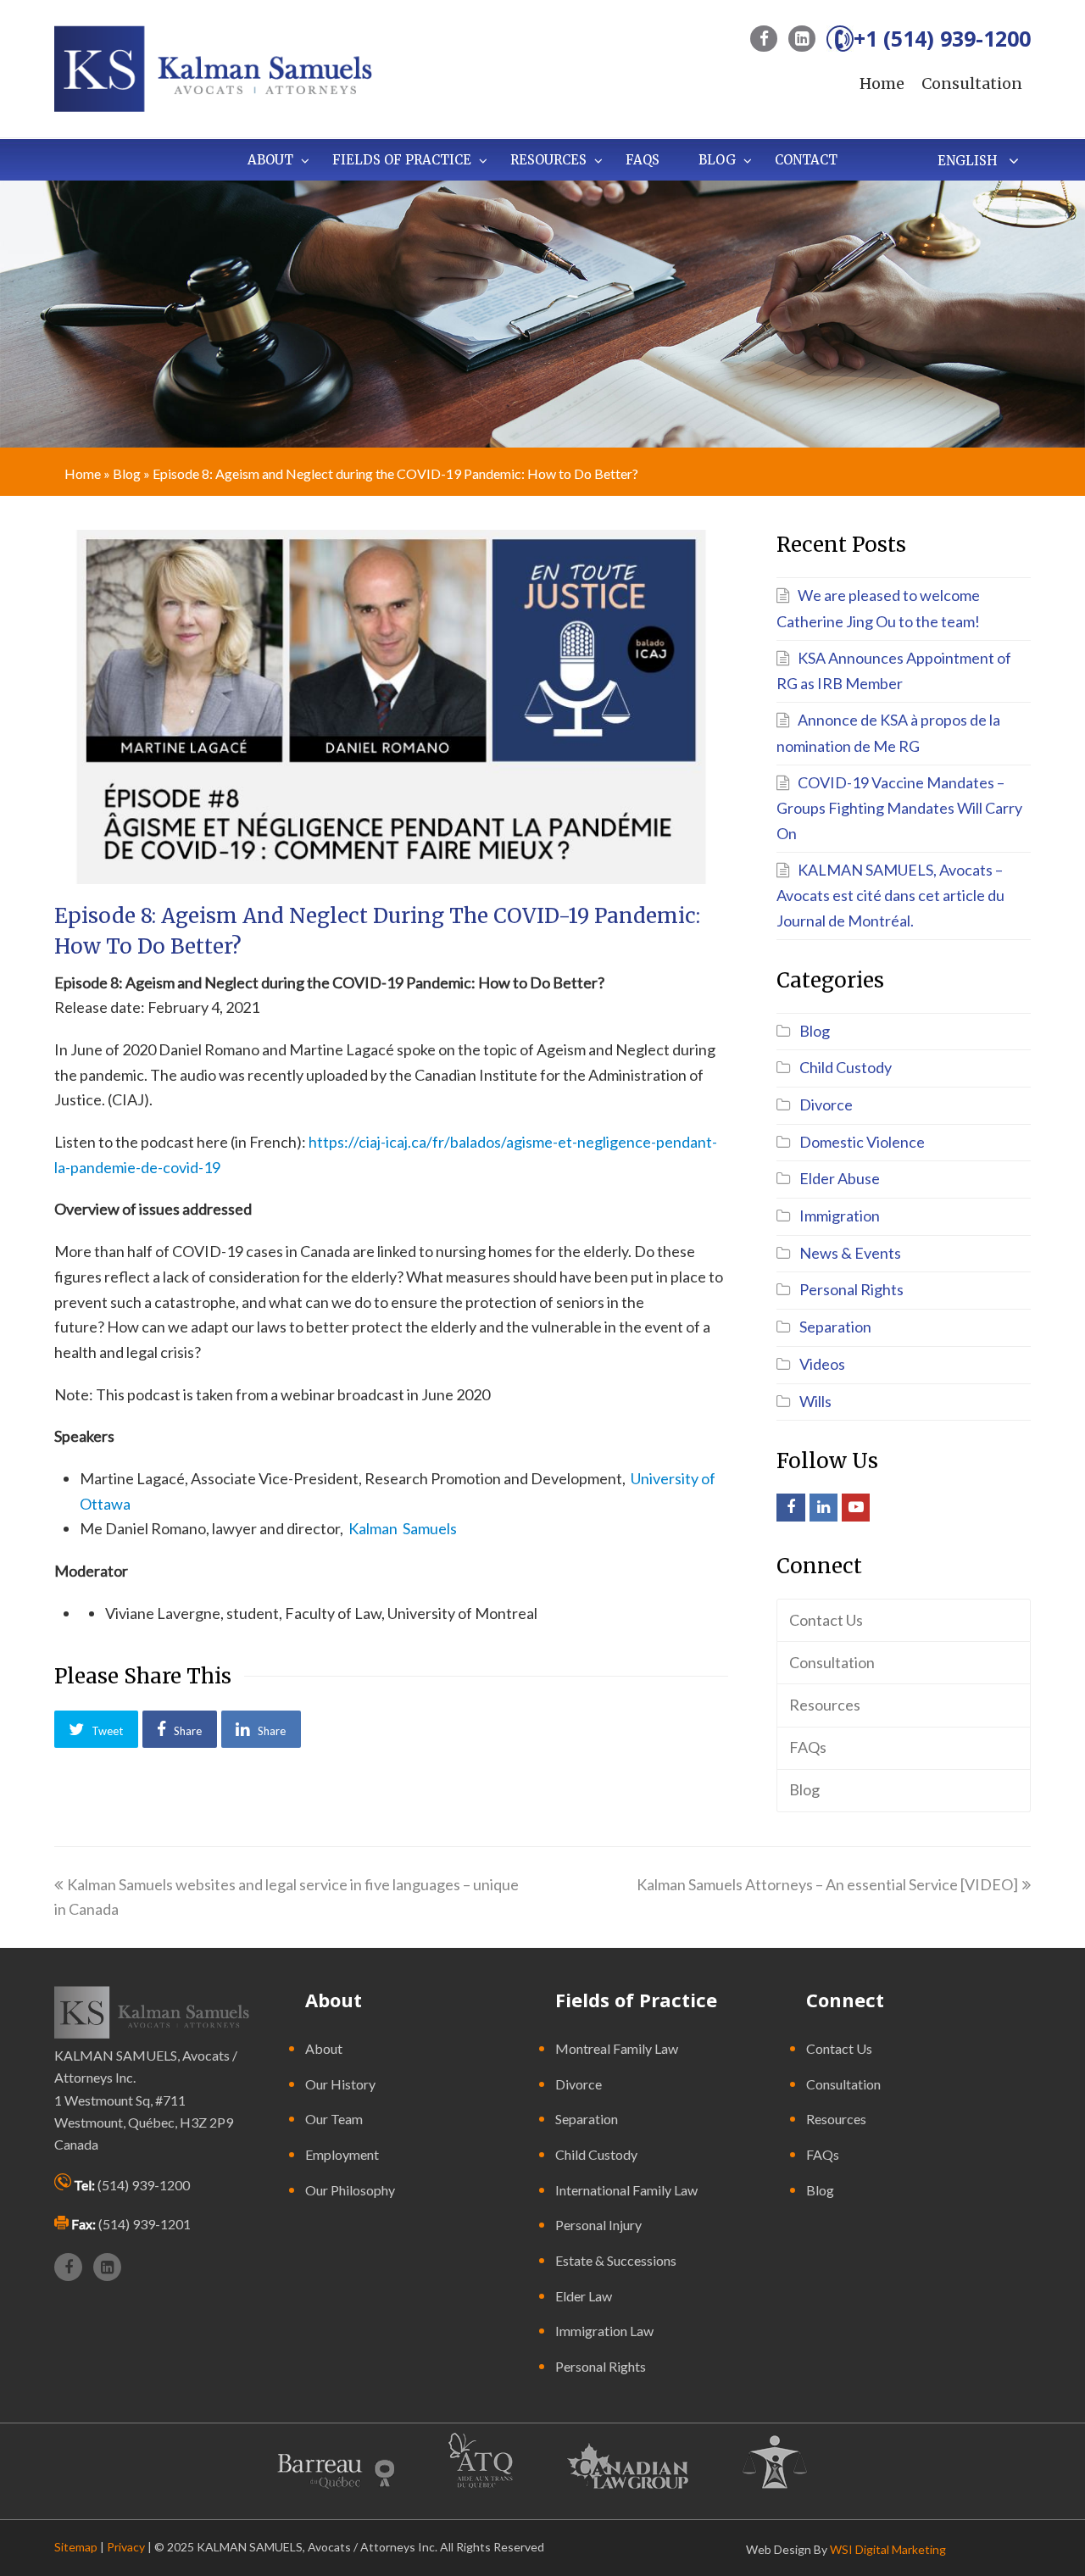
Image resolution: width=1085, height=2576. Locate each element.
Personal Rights (851, 1289)
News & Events (850, 1253)
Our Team (334, 2119)
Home (882, 83)
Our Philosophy (350, 2190)
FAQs (808, 1747)
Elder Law (584, 2296)
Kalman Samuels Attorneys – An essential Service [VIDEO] (827, 1884)
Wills (815, 1401)
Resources (825, 1705)
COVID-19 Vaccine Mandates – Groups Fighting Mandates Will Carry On (899, 808)
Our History (340, 2084)
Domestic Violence (862, 1142)
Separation (835, 1327)
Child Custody (846, 1067)
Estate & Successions (616, 2260)
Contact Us (826, 1620)
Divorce (826, 1104)
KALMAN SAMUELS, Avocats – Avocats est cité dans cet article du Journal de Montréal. (890, 895)
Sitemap (76, 2547)
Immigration (840, 1216)
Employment (342, 2154)
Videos (822, 1364)
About (324, 2048)
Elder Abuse (840, 1178)
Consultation (972, 83)
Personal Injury (598, 2225)
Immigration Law (604, 2331)
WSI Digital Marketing (888, 2549)
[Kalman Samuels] (213, 67)
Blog (127, 473)
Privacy (126, 2547)
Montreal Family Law (617, 2048)
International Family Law (626, 2190)
